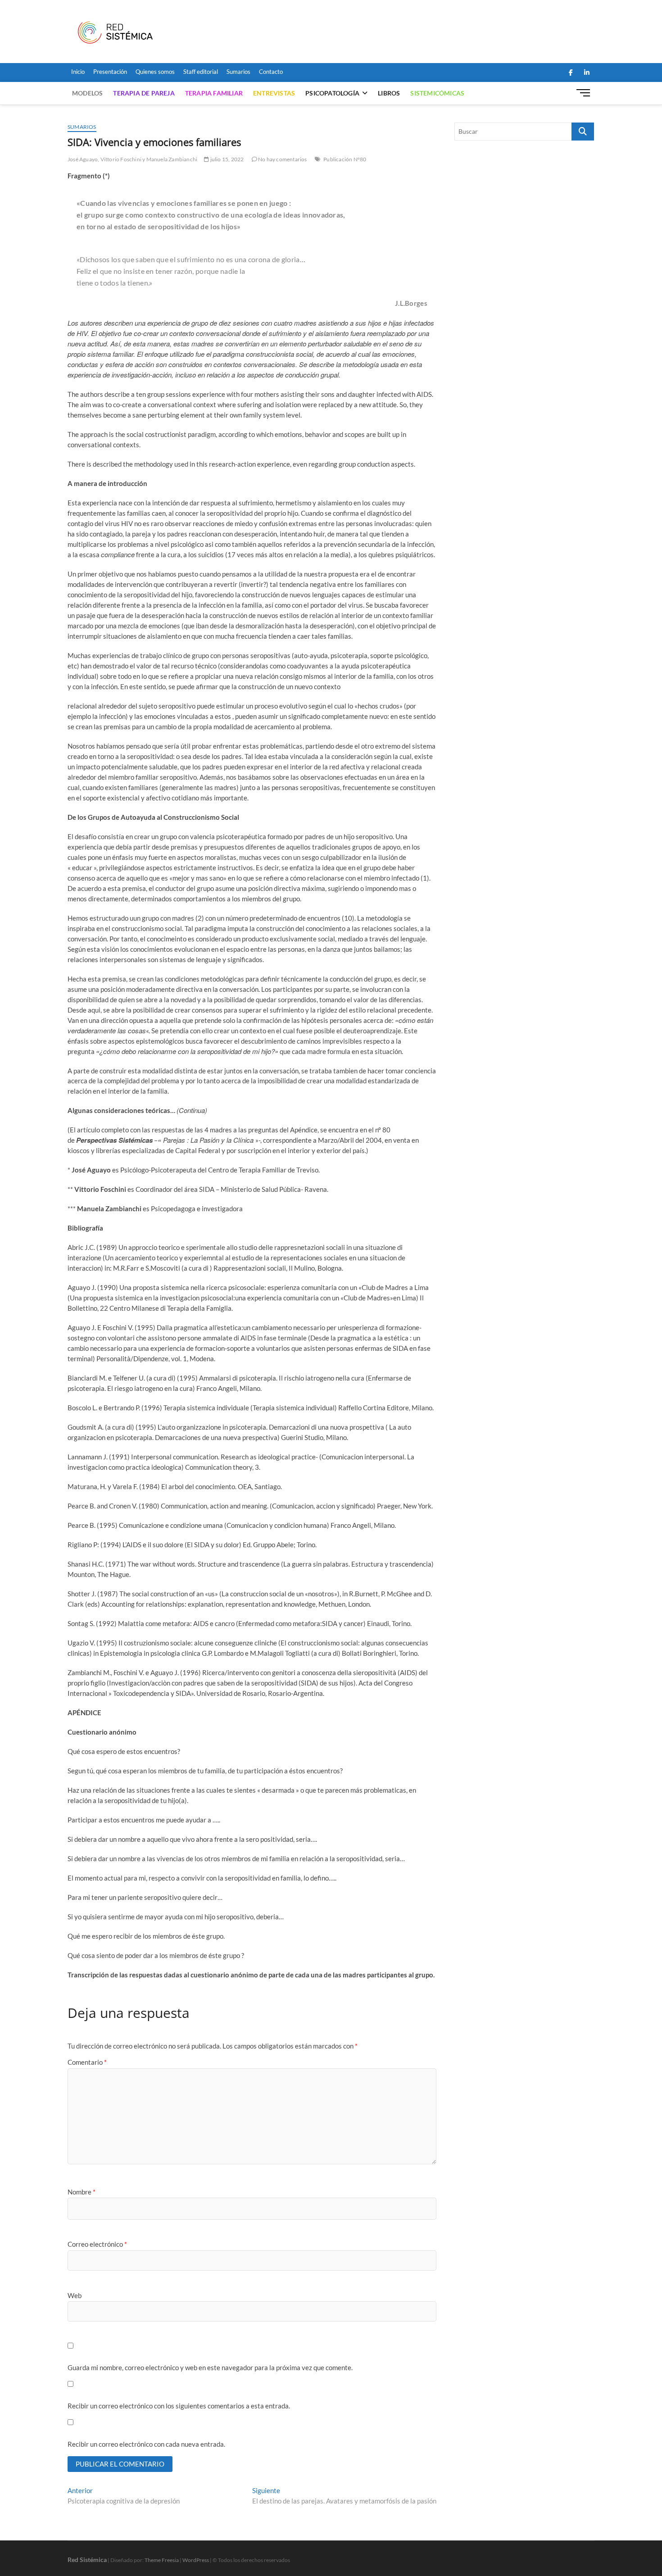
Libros (389, 93)
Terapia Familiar (214, 93)
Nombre (82, 2192)
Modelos (87, 93)
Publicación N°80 (345, 159)
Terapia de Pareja (144, 93)
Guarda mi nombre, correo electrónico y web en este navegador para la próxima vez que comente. (210, 2367)
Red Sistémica (87, 2560)
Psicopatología (332, 93)
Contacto (271, 72)
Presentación (110, 72)
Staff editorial (201, 72)
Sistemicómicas (437, 93)
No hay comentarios (282, 159)
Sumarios (238, 72)
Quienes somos (155, 72)
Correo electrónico (97, 2244)
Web (75, 2295)
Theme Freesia (162, 2560)
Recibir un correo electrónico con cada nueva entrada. (146, 2444)
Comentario (87, 2062)
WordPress (196, 2560)
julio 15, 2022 (226, 159)
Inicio (78, 72)
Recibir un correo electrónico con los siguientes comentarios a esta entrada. (179, 2406)
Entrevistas (274, 93)
